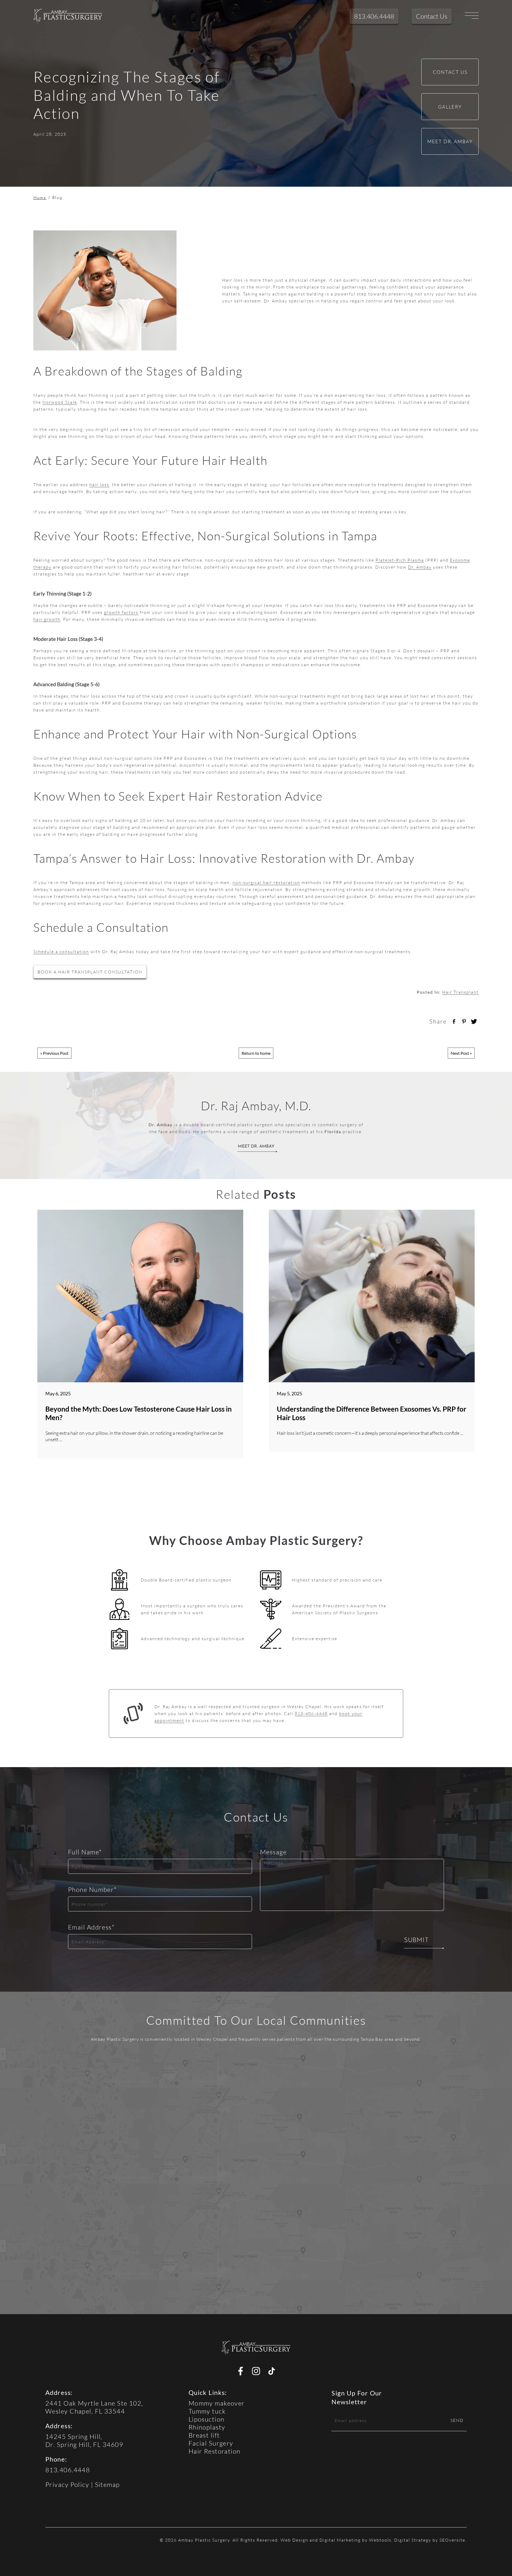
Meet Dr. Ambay (450, 141)
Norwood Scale (60, 402)
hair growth (47, 619)
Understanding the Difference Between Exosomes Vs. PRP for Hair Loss (372, 1413)
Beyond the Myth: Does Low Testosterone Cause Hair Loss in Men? (139, 1413)
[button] (68, 16)
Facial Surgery (211, 2443)
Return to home (256, 1053)
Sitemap (107, 2484)
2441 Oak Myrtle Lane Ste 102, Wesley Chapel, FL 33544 (94, 2407)
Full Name (85, 1852)
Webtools (380, 2540)
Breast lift (204, 2435)
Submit (416, 1940)
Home (40, 198)
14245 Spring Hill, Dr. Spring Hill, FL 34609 (84, 2440)
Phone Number (93, 1889)
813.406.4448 (68, 2470)
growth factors (121, 612)
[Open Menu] (472, 16)
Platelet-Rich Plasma (400, 560)
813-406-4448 (311, 1713)
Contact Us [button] (432, 16)
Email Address (91, 1927)
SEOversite (452, 2540)
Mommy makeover (217, 2403)
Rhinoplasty (207, 2427)
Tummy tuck (207, 2411)
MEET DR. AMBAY (256, 1147)
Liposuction (207, 2419)
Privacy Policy (67, 2484)
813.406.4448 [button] (374, 16)
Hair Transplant (460, 992)
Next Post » (461, 1053)
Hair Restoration (215, 2451)
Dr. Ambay (420, 567)
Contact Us (450, 72)
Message (273, 1852)
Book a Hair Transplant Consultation (90, 972)
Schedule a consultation (61, 951)
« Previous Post (54, 1053)
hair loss (99, 484)
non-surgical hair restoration (266, 882)
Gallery (450, 107)
